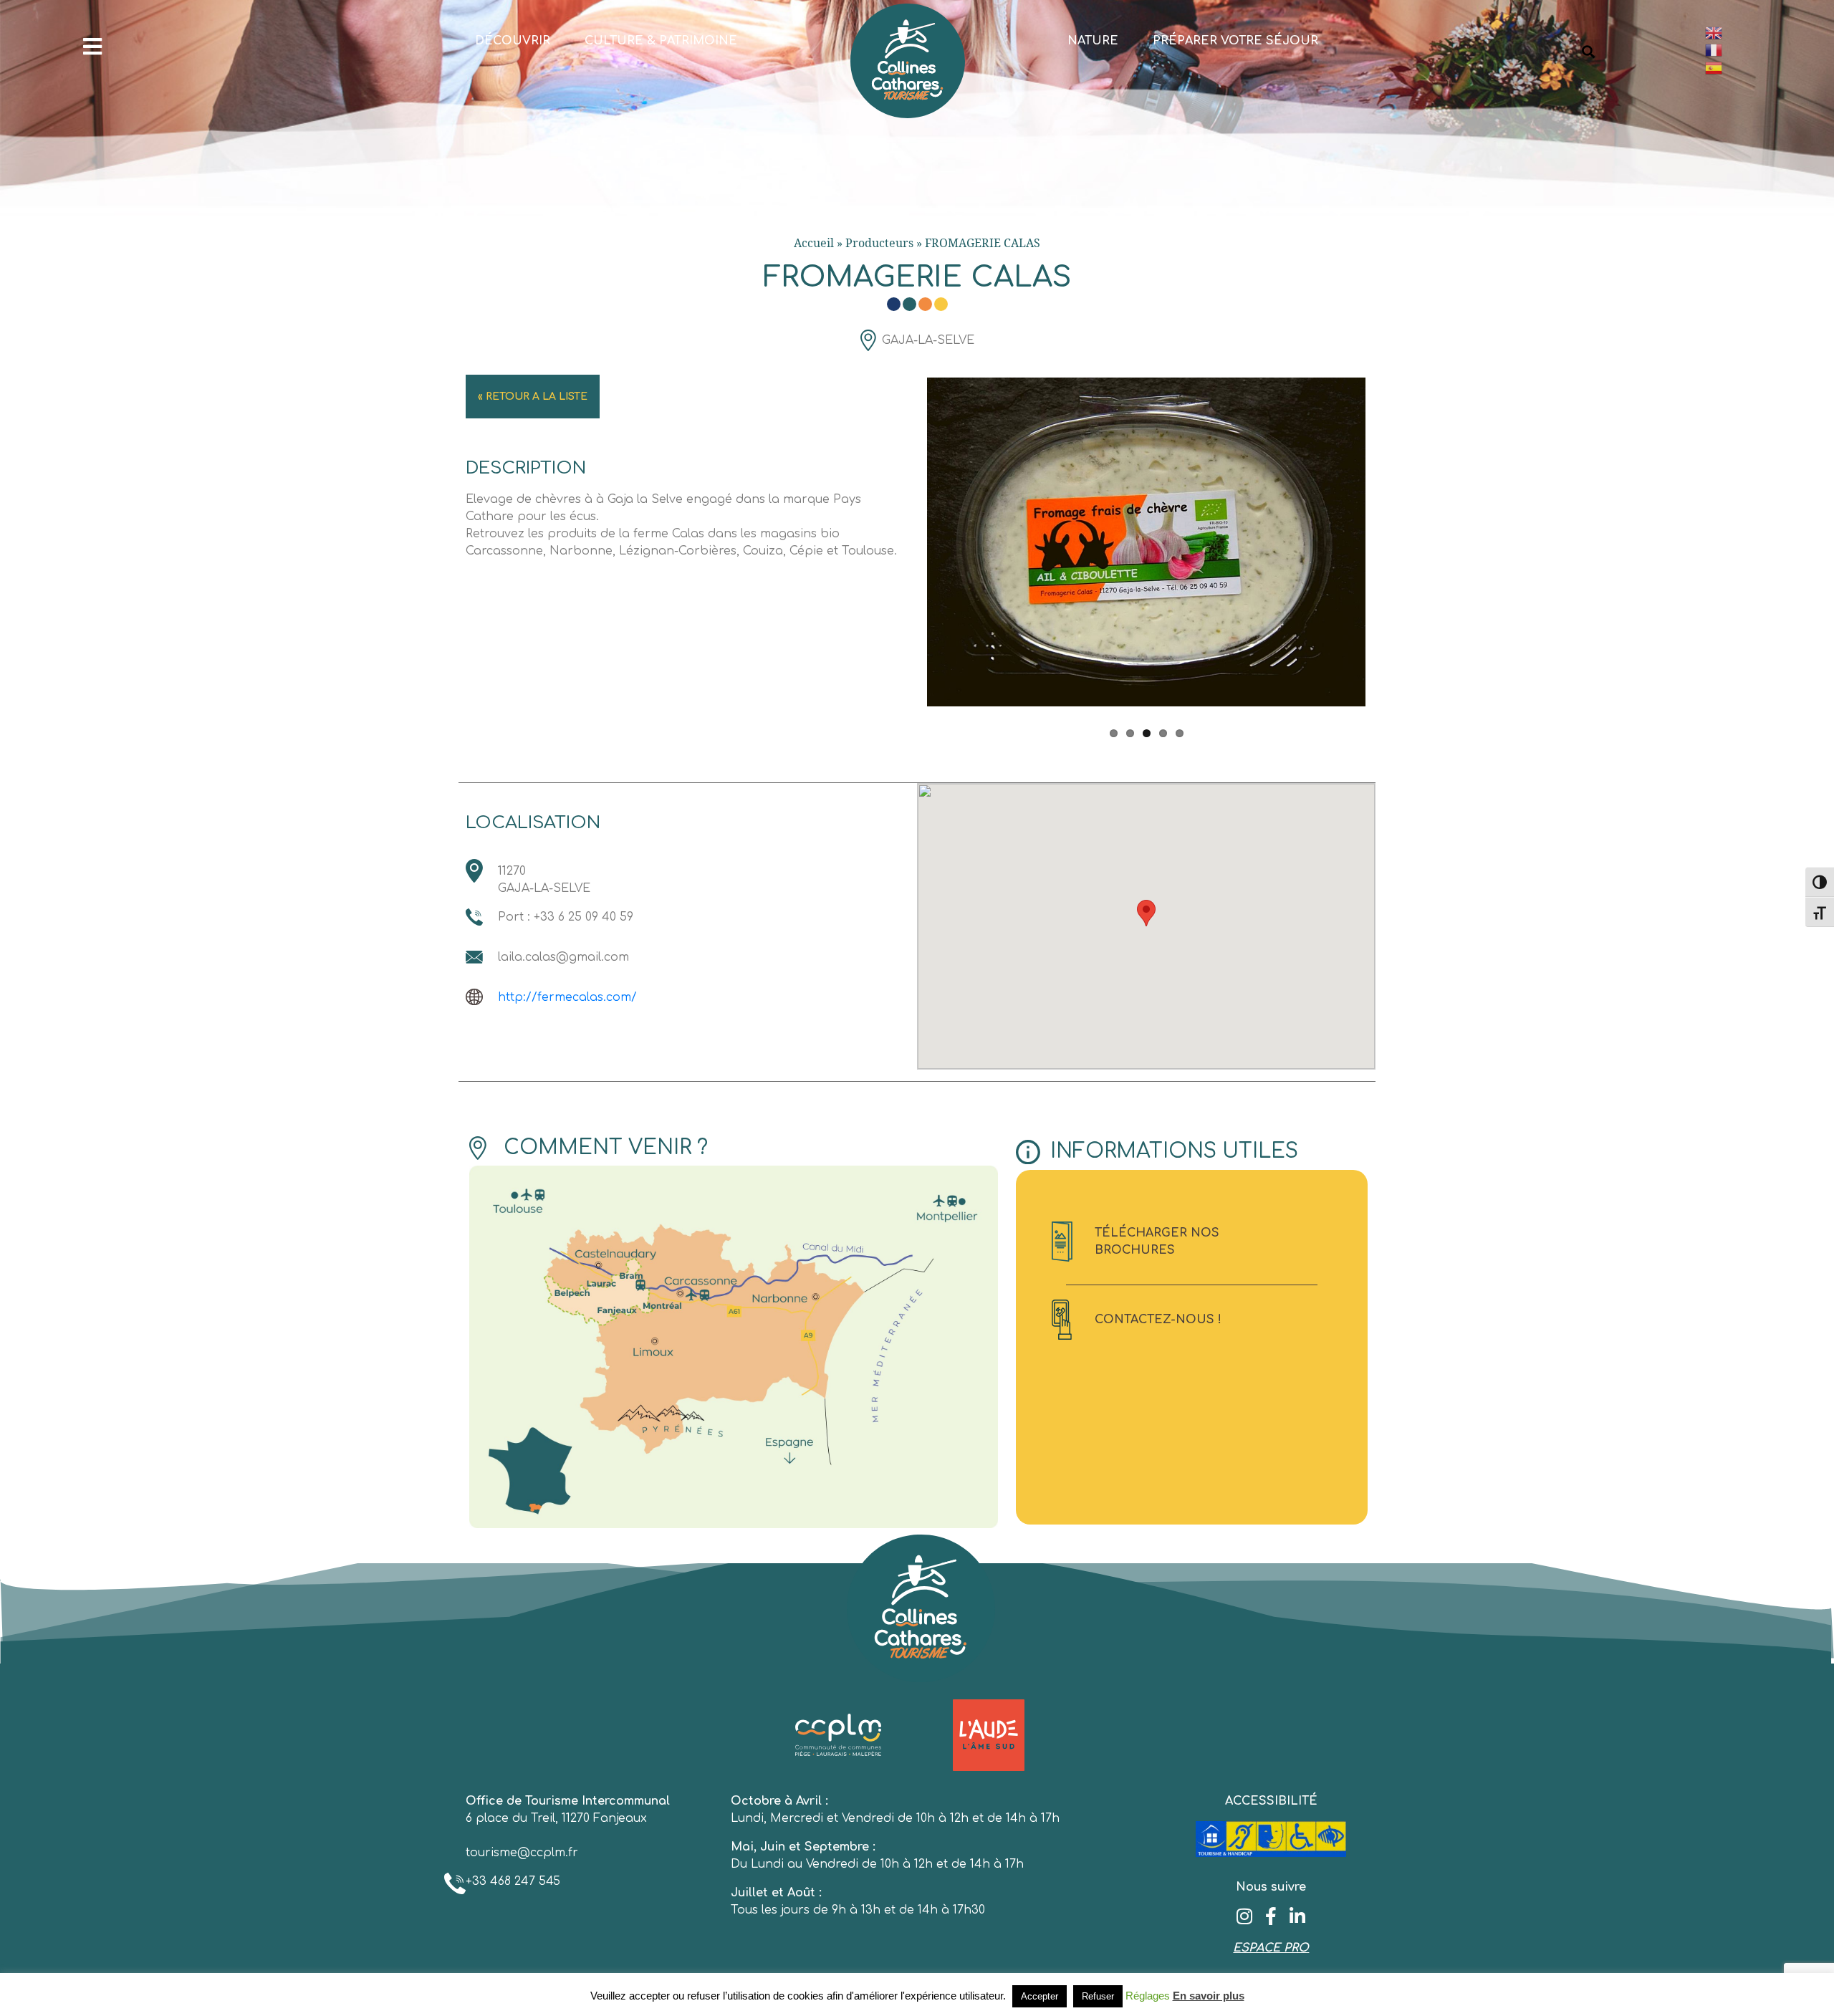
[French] (1762, 51)
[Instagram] (1245, 1916)
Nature (1093, 41)
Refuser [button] (1098, 1996)
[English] (1762, 33)
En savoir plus (1209, 1996)
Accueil (814, 243)
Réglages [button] (1148, 1996)
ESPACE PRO (1271, 1948)
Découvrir (513, 41)
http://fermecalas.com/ (567, 997)
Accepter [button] (1040, 1996)
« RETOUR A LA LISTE (533, 397)
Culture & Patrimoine (661, 41)
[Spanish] (1762, 68)
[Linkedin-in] (1298, 1916)
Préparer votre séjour (1235, 41)
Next (1387, 552)
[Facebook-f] (1271, 1916)
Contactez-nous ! (1158, 1320)
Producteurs (879, 243)
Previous (906, 552)
